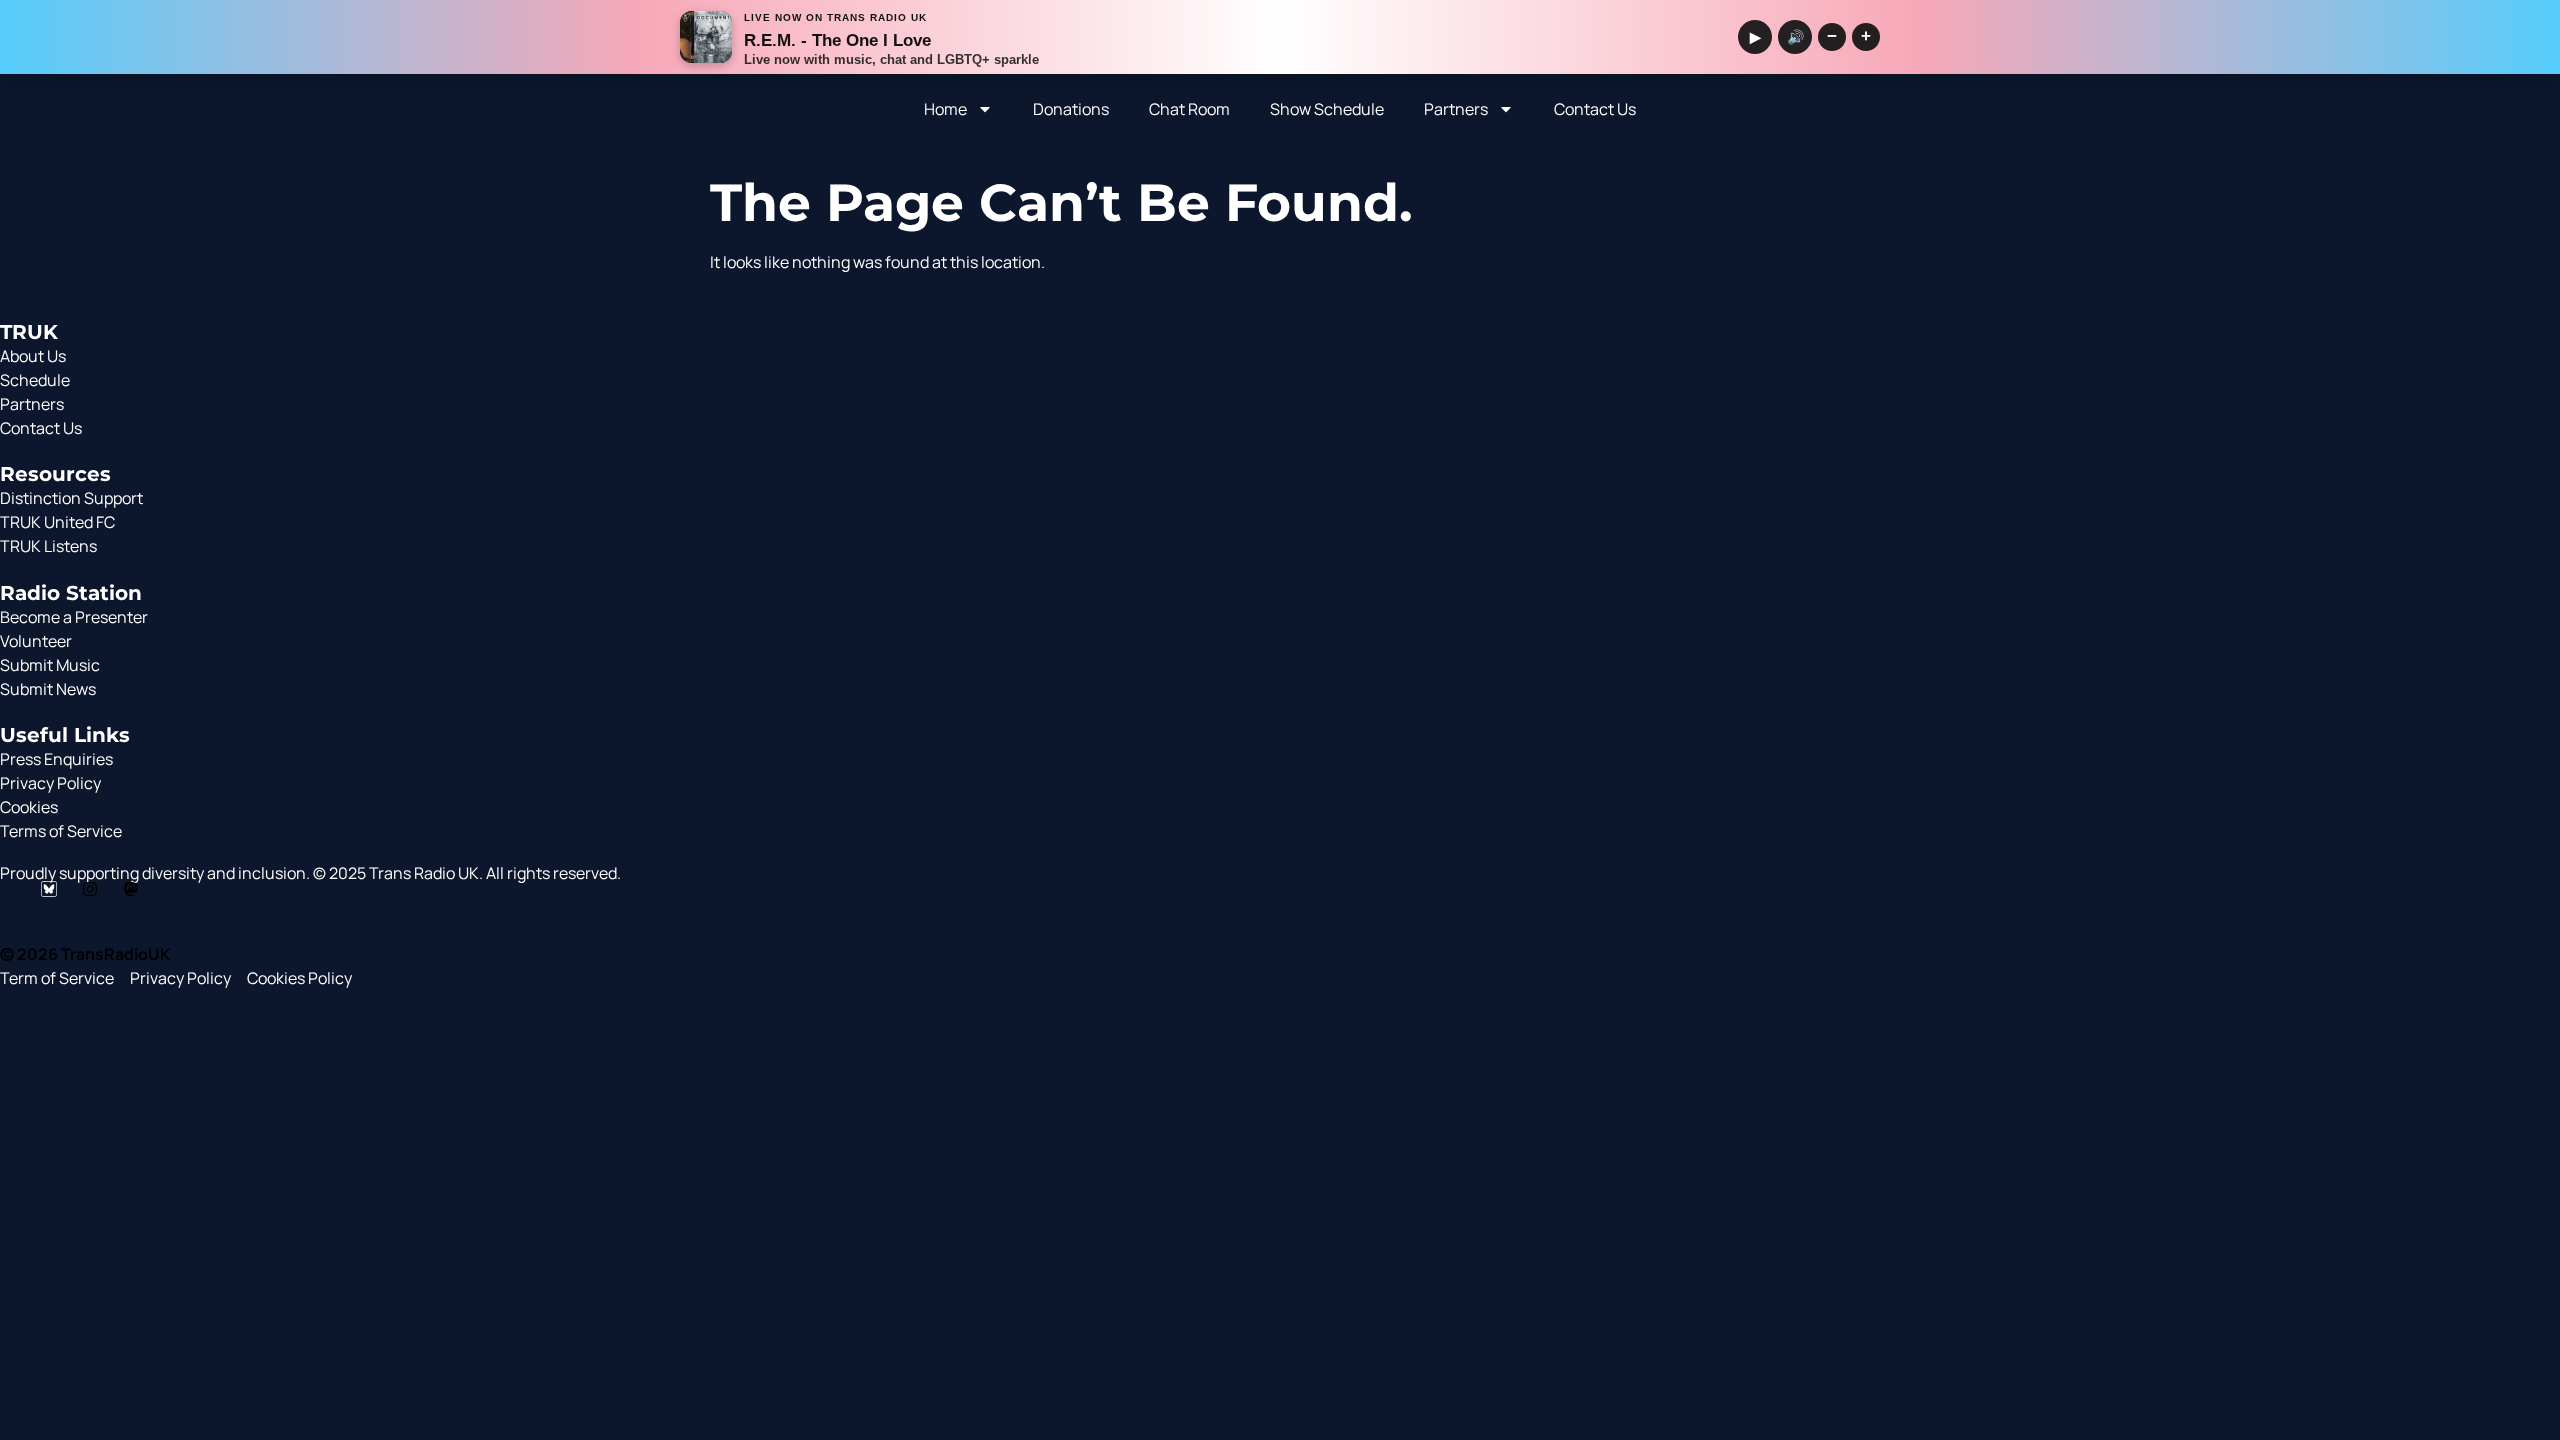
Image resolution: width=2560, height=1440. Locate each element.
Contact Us (1595, 109)
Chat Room (1189, 109)
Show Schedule (1327, 109)
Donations (1071, 109)
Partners (1456, 109)
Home (945, 109)
